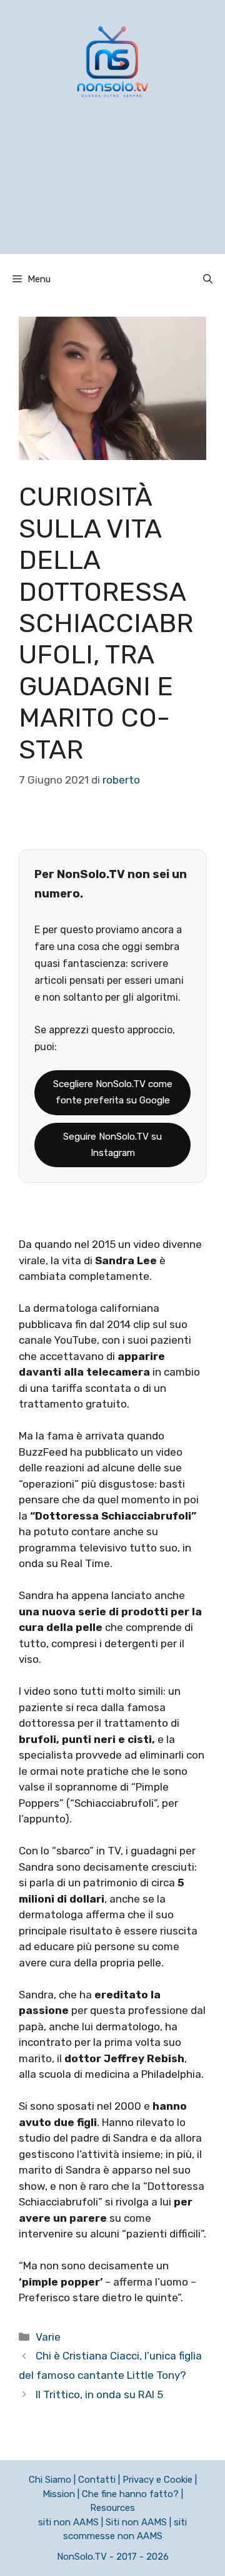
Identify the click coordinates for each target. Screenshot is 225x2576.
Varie (48, 2337)
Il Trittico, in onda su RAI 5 (99, 2395)
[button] (208, 279)
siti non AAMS (68, 2522)
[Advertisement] (112, 192)
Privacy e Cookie (157, 2480)
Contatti (97, 2480)
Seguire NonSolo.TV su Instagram (112, 1145)
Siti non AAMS (136, 2522)
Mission (59, 2494)
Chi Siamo (50, 2480)
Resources (112, 2508)
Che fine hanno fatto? (130, 2494)
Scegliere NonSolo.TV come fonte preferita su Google (113, 1092)
